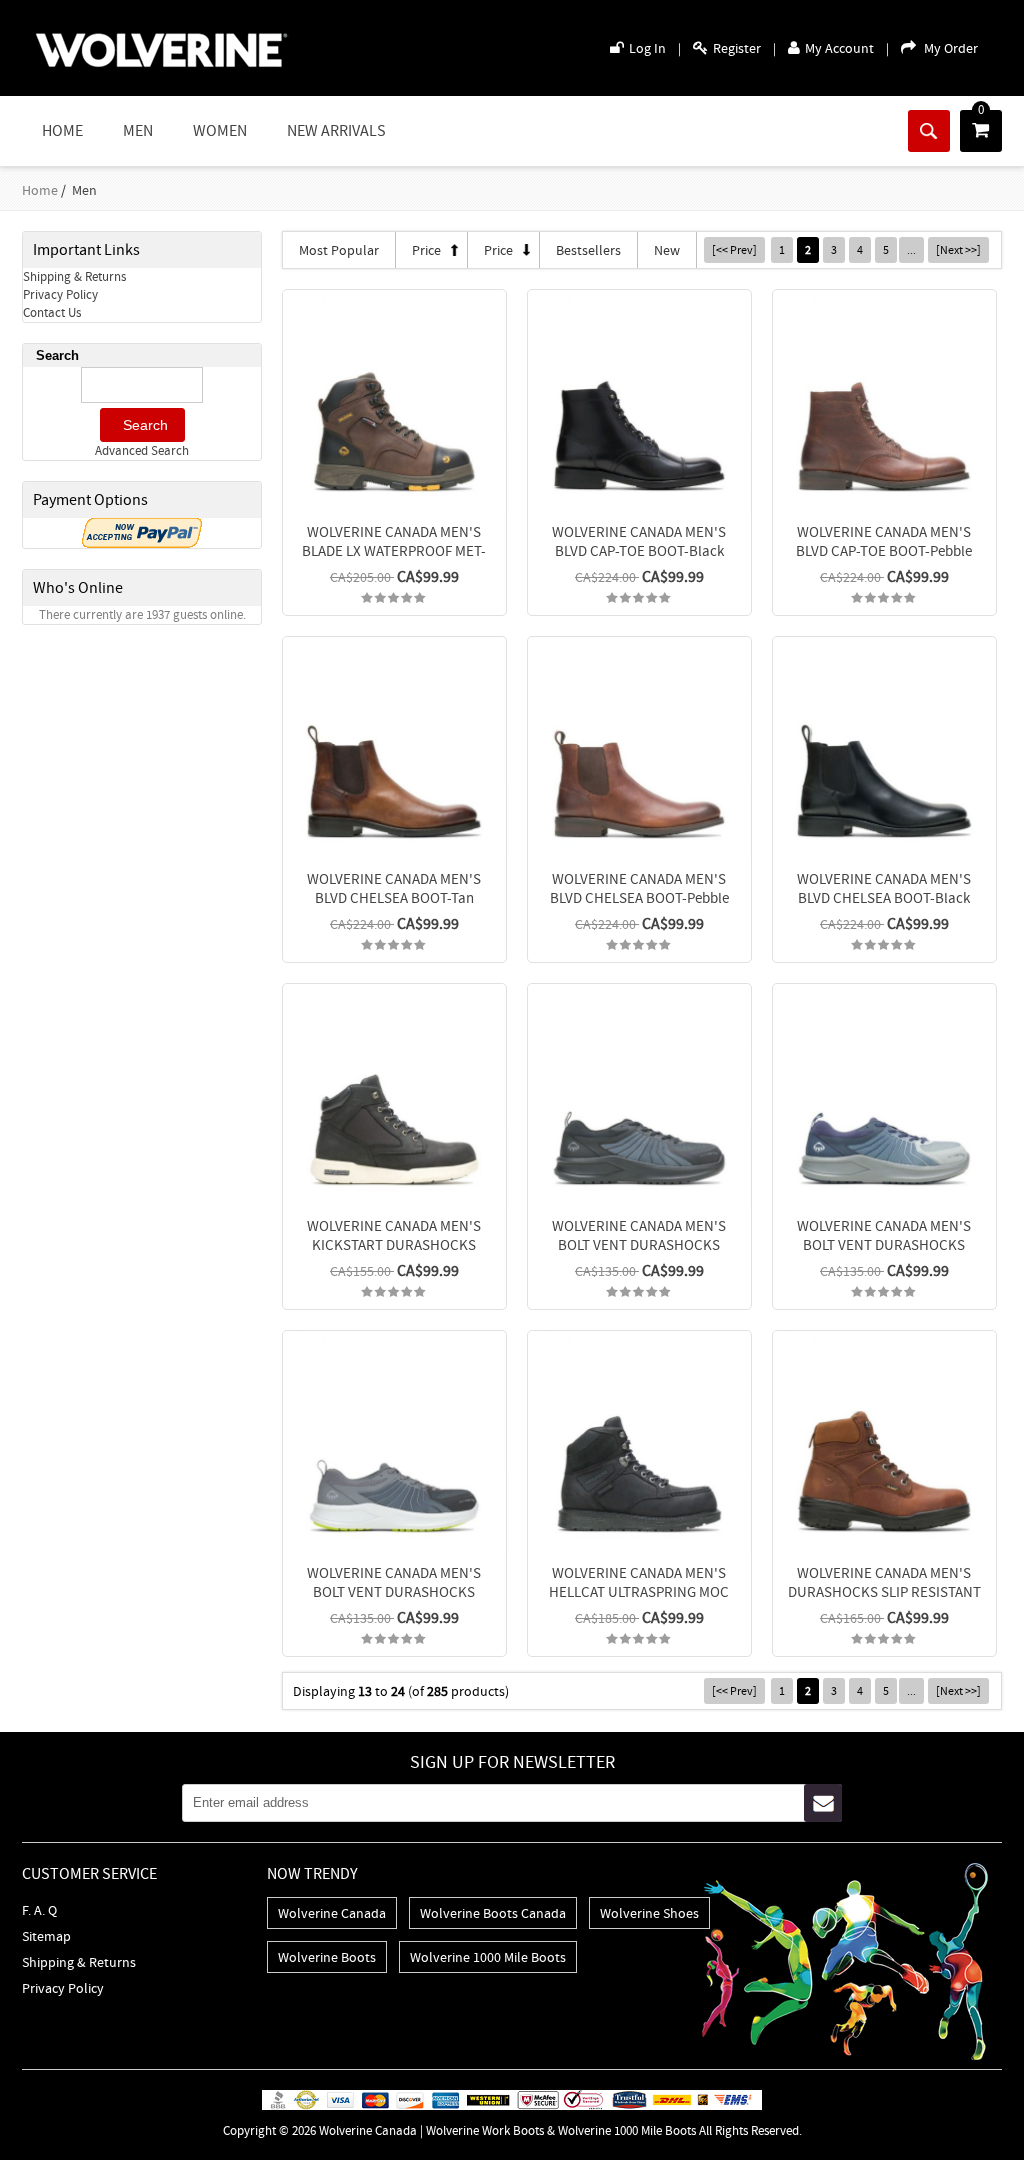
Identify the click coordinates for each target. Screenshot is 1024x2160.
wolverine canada (332, 1913)
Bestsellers (588, 250)
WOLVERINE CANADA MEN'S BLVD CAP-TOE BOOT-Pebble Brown (884, 550)
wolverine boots (327, 1957)
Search (57, 355)
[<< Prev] (734, 250)
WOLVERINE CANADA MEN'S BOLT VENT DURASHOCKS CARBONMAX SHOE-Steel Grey (394, 1591)
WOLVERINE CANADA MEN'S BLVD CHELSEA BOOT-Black (884, 888)
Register (737, 48)
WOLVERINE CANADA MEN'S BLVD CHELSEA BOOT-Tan (394, 888)
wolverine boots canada (493, 1913)
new (667, 250)
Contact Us (52, 312)
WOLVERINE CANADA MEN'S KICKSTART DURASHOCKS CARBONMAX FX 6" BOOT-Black (394, 1244)
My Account (839, 48)
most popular (339, 250)
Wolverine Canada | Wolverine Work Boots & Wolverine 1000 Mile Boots (507, 2130)
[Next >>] (958, 250)
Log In (647, 48)
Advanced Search (142, 450)
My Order (951, 48)
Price (426, 250)
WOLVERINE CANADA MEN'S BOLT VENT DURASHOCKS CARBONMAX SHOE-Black (639, 1244)
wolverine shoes (649, 1913)
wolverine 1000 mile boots (488, 1957)
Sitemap (46, 1936)
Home (62, 131)
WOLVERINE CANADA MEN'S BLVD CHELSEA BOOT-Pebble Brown (639, 897)
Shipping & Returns (74, 276)
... (911, 250)
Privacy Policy (60, 294)
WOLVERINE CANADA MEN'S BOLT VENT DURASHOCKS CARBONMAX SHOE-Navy (884, 1244)
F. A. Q (39, 1910)
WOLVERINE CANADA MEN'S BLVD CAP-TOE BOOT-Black (639, 541)
